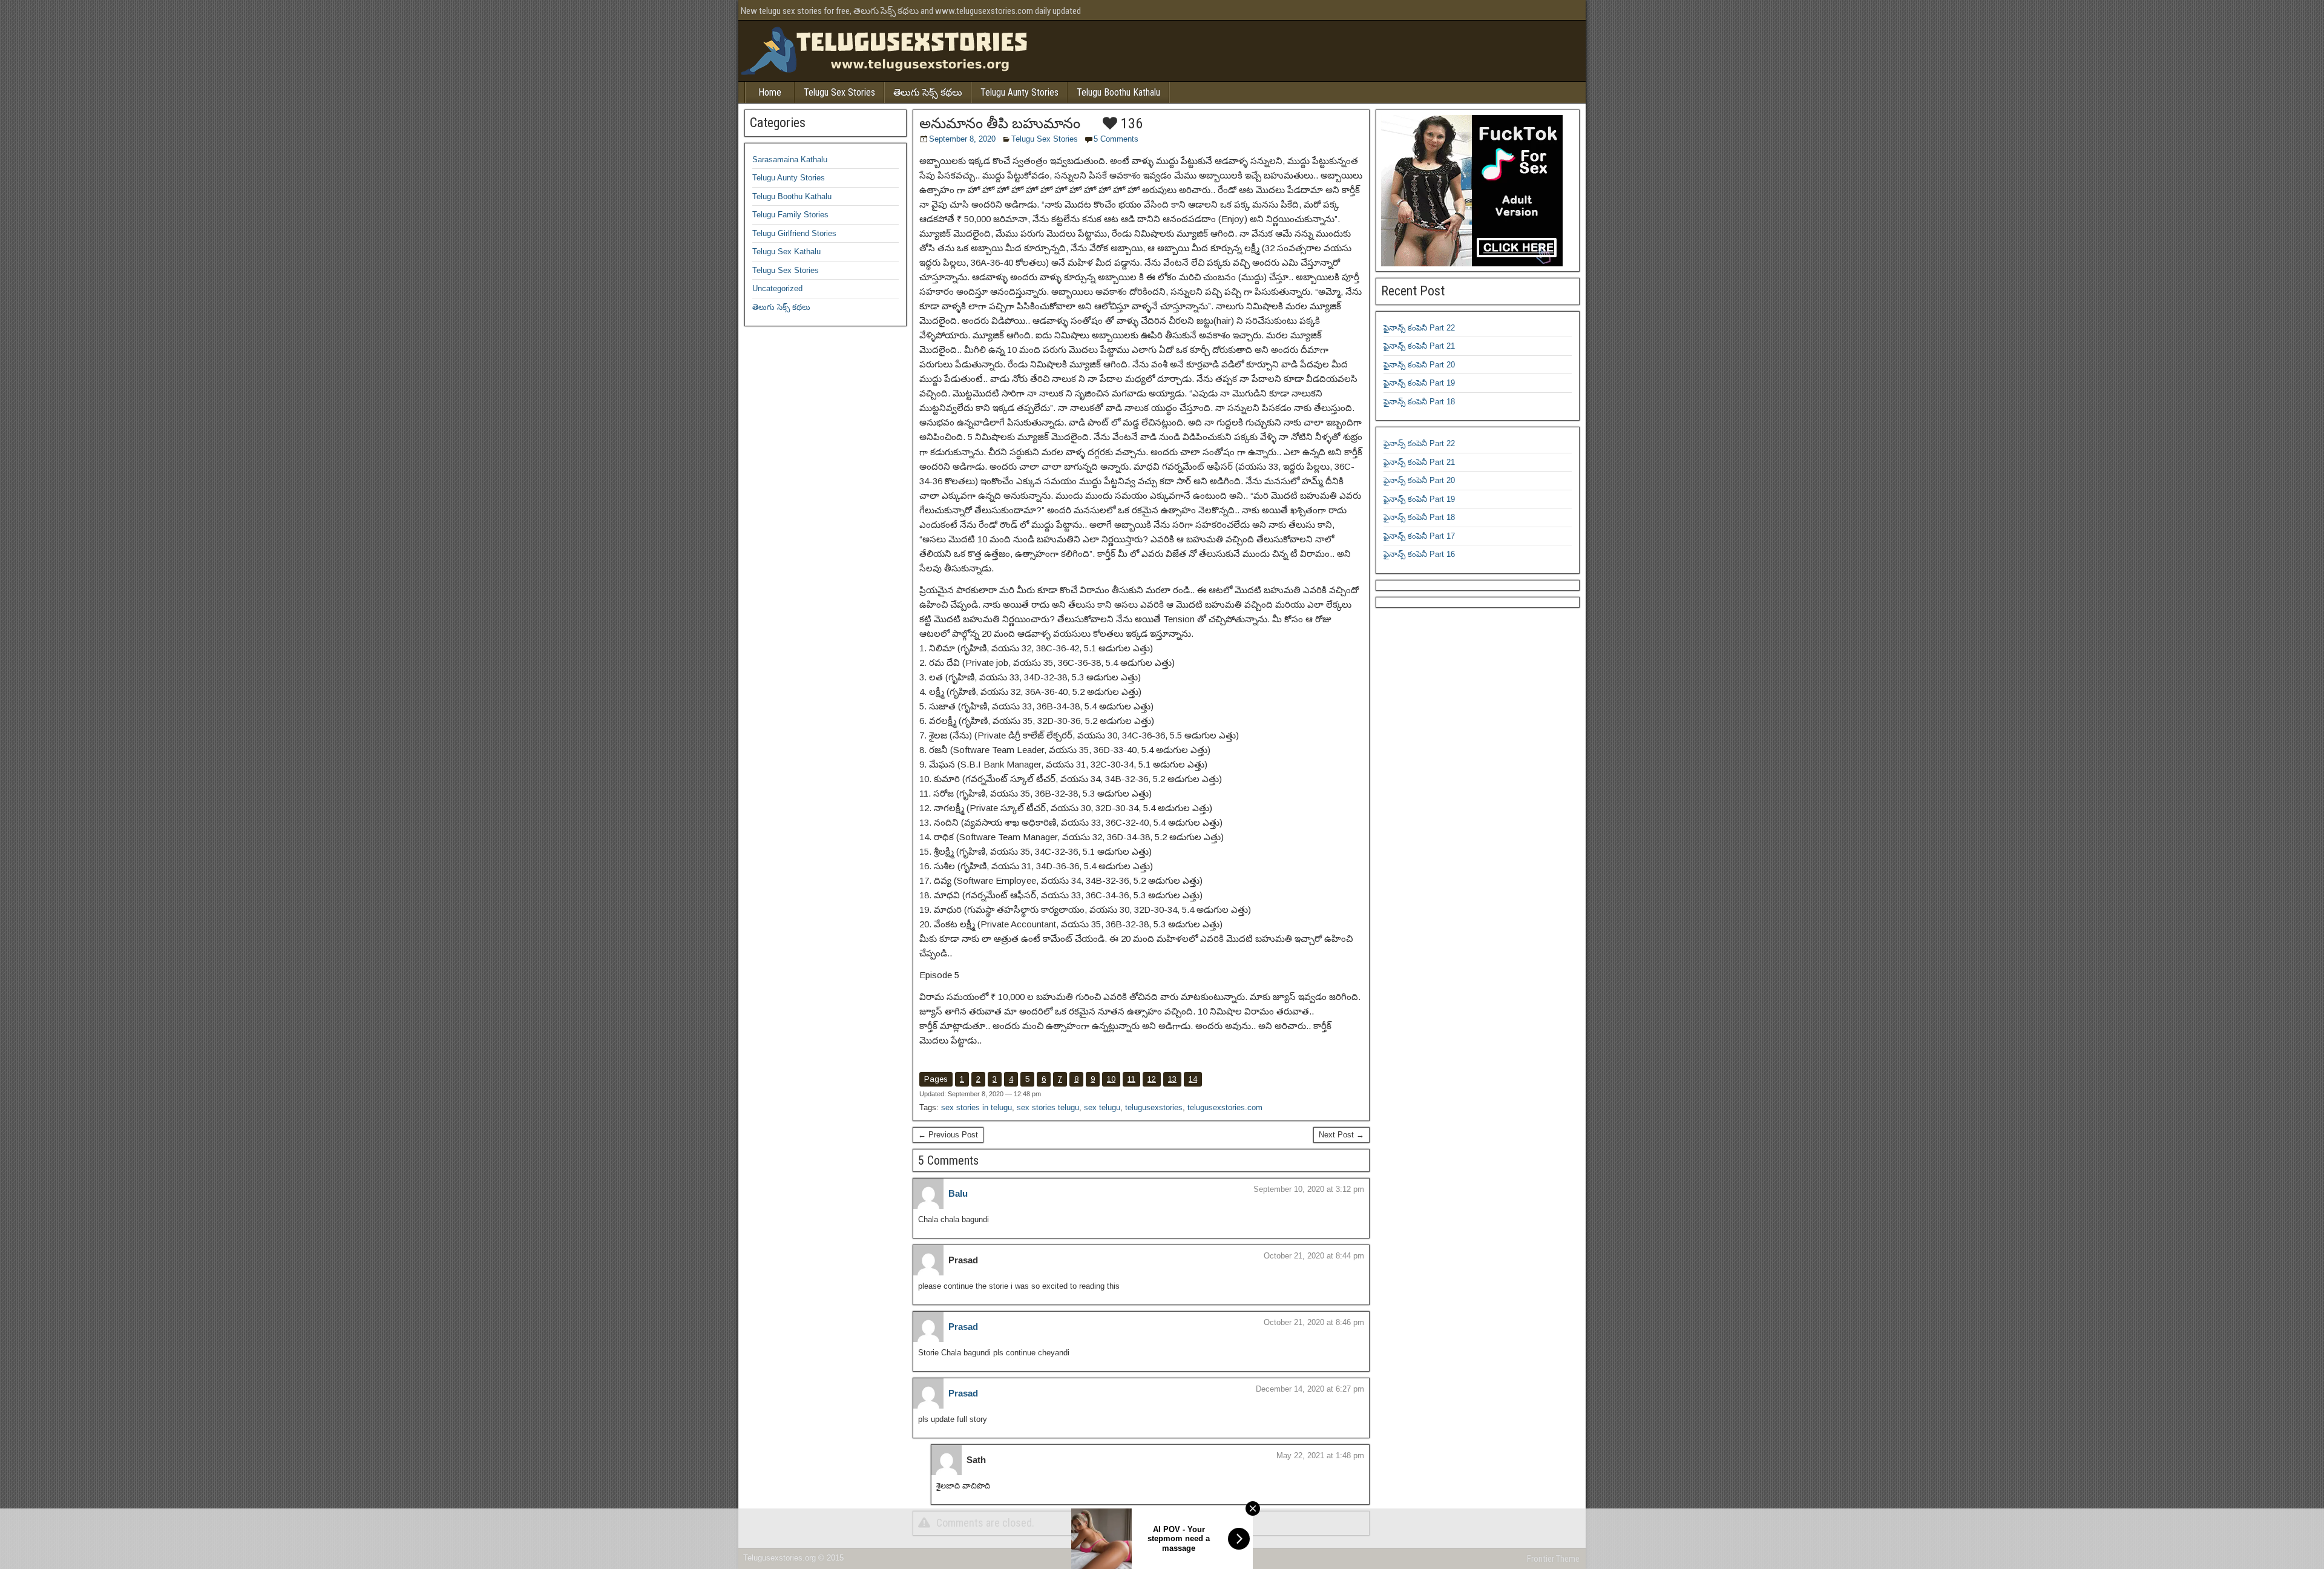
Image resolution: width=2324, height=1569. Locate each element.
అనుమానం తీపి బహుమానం (1000, 123)
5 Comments (1116, 139)
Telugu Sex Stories (839, 92)
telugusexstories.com (1225, 1107)
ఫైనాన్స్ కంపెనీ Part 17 (1419, 536)
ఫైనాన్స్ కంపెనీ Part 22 (1419, 328)
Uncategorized (777, 288)
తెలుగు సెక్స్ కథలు (928, 92)
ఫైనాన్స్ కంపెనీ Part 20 (1419, 365)
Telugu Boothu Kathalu (1118, 92)
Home (770, 92)
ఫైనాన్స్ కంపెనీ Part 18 (1419, 402)
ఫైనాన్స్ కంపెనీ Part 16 (1419, 554)
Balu (958, 1193)
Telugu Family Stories (790, 215)
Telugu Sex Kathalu (786, 252)
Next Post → (1341, 1135)
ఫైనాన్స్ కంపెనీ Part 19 (1419, 383)
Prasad (963, 1327)
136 (1130, 123)
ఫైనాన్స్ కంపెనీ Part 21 (1419, 346)
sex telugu (1102, 1107)
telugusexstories (1154, 1107)
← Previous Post (948, 1135)
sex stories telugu (1048, 1107)
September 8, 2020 (962, 139)
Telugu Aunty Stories (1019, 92)
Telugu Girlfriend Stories (794, 233)
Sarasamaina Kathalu (790, 160)
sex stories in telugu (977, 1107)
